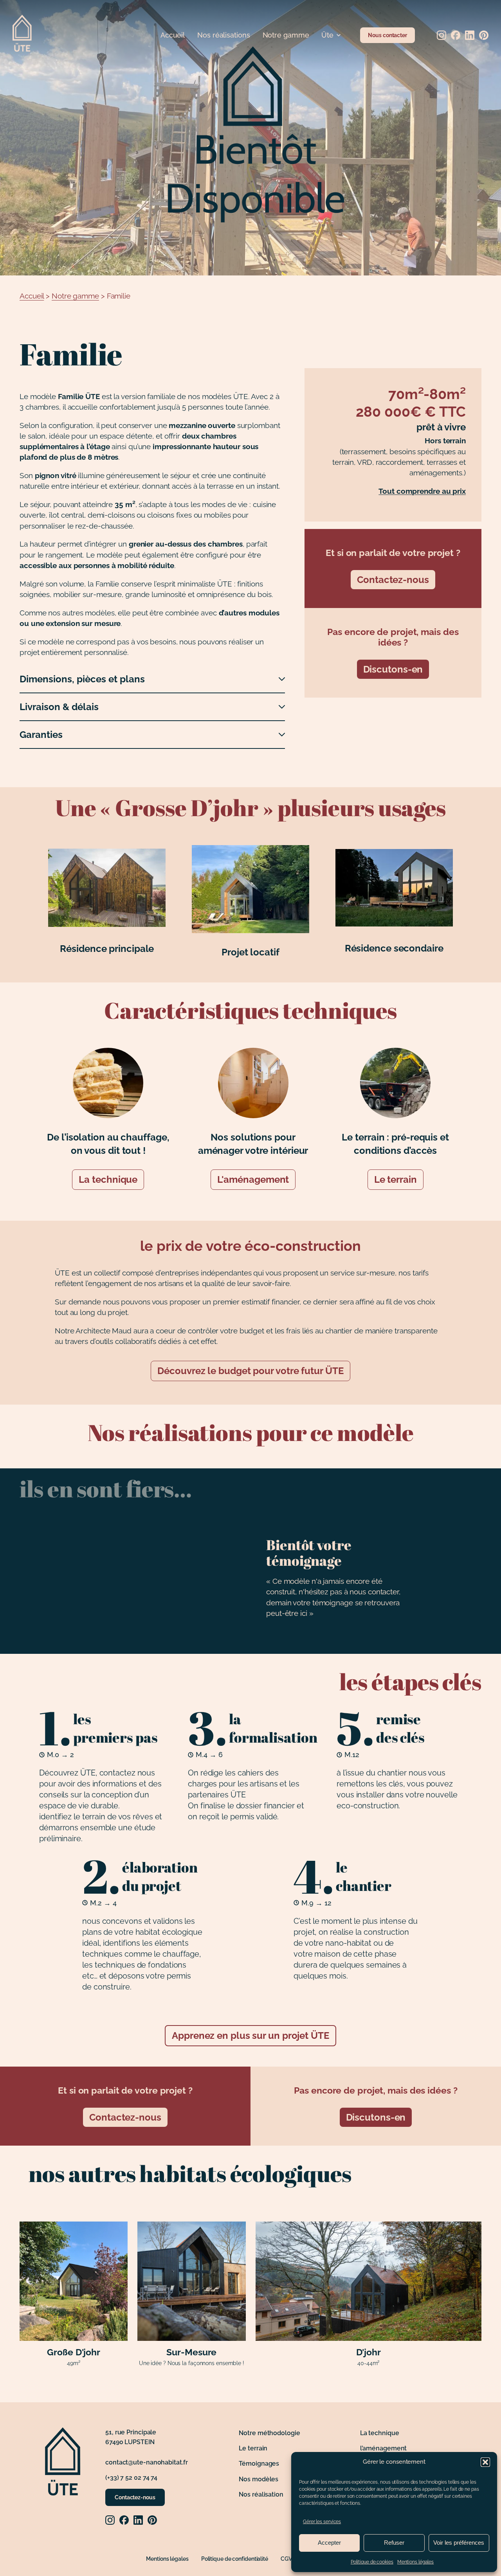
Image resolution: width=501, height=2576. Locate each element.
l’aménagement (384, 2448)
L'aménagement (253, 1179)
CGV (286, 2559)
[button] (485, 2462)
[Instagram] (442, 35)
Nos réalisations (223, 35)
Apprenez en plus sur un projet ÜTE (250, 2035)
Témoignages (259, 2464)
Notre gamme (286, 35)
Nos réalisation (261, 2494)
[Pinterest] (484, 35)
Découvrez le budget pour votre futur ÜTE (250, 1371)
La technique (108, 1179)
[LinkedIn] (470, 35)
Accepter (329, 2543)
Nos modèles (259, 2479)
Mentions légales (415, 2562)
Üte (327, 35)
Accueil (173, 35)
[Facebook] (456, 35)
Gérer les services (322, 2522)
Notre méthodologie (269, 2433)
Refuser (394, 2543)
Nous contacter (387, 35)
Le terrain (396, 1179)
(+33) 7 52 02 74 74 (131, 2478)
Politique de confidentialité (235, 2559)
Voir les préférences (459, 2543)
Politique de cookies (372, 2562)
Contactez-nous (393, 580)
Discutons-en (393, 669)
